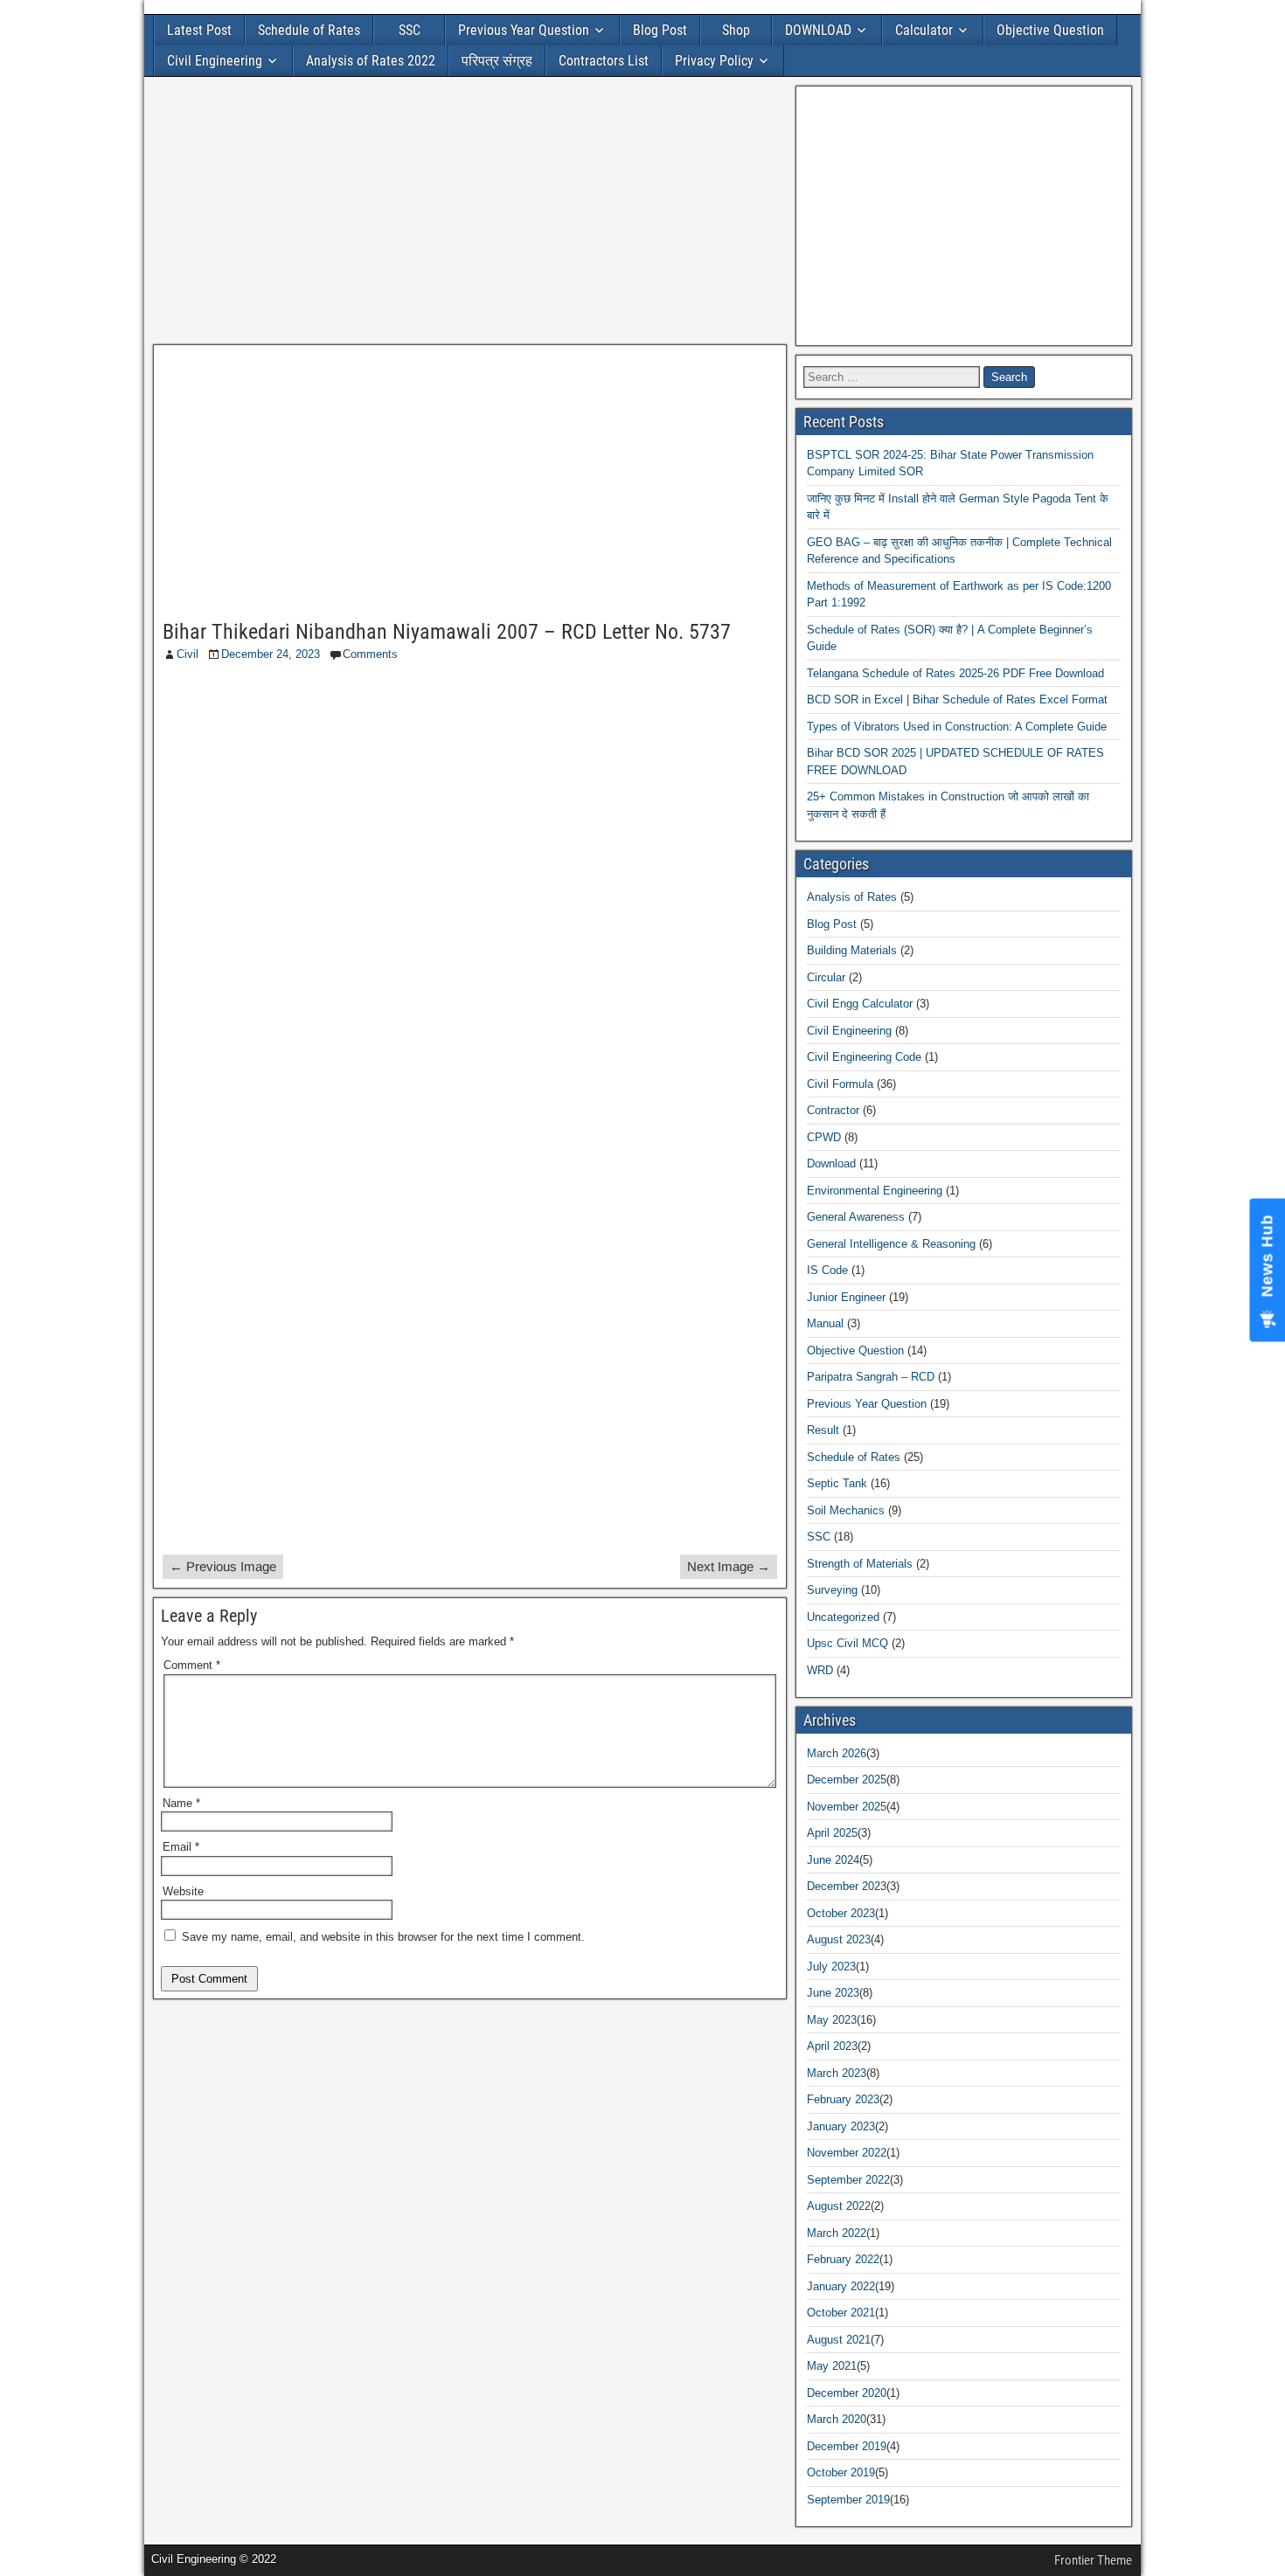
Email (181, 1847)
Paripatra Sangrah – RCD (871, 1377)
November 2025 (847, 1807)
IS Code (827, 1270)
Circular (826, 977)
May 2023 (832, 2020)
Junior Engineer (846, 1297)
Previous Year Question (524, 30)
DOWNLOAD (818, 30)
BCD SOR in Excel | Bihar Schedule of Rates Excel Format (957, 699)
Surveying (832, 1590)
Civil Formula (840, 1084)
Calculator (924, 30)
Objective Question (1050, 30)
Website (183, 1891)
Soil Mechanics (846, 1510)
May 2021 (832, 2366)
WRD (820, 1670)
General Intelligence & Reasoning (891, 1244)
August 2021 (839, 2340)
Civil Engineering (215, 61)
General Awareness (856, 1217)
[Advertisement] (470, 215)
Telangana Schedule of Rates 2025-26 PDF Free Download (955, 673)
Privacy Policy (714, 61)
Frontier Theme (1093, 2560)
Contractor (833, 1110)
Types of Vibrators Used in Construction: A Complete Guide (957, 727)
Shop (736, 30)
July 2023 (831, 1967)
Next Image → (729, 1566)
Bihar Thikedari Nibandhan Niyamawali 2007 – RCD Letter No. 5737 (447, 632)
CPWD (824, 1137)
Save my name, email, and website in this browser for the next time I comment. (383, 1937)
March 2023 (837, 2073)
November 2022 (847, 2153)
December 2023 (847, 1886)
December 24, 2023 (271, 654)
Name (181, 1803)
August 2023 (839, 1939)
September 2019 (848, 2500)
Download (831, 1163)
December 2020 (847, 2393)
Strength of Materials (860, 1564)
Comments (370, 654)
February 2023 (843, 2099)
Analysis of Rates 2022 (371, 61)
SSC (410, 30)
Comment (192, 1665)
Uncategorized (843, 1617)
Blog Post (660, 30)
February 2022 (843, 2259)
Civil (188, 654)
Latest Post (199, 30)
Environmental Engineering (875, 1191)
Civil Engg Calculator (860, 1004)
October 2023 (841, 1913)
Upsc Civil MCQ (847, 1643)
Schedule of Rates (309, 30)
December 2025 (847, 1780)
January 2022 (841, 2286)
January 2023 (841, 2126)
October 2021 (841, 2313)
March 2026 (837, 1753)
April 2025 (832, 1833)
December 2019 (847, 2446)
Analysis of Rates (852, 897)
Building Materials (852, 950)
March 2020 (837, 2419)
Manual (825, 1323)
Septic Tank (837, 1483)
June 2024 (833, 1860)
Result (823, 1430)
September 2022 (848, 2180)
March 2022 (837, 2233)
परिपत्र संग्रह (497, 61)
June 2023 (833, 1993)
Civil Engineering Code (864, 1057)
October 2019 (841, 2472)
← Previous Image (223, 1566)
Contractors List (604, 61)
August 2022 (839, 2206)
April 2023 (832, 2046)
